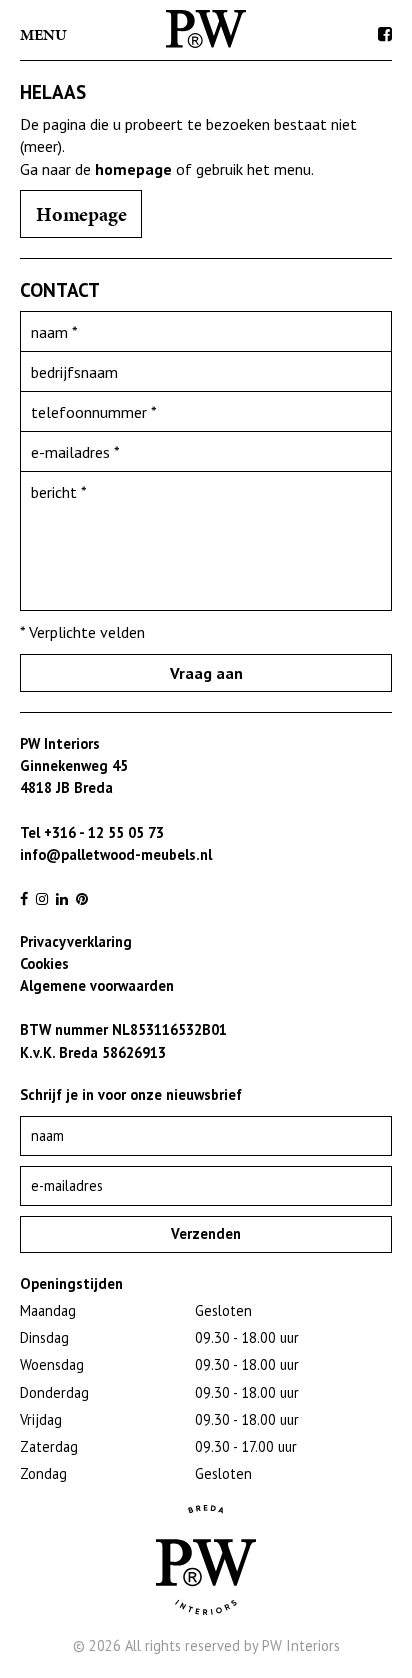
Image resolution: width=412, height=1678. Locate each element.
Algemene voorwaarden (97, 985)
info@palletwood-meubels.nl (116, 854)
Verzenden (206, 1233)
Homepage (81, 214)
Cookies (44, 963)
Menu (43, 35)
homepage (133, 169)
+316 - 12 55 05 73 (104, 832)
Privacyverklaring (76, 941)
